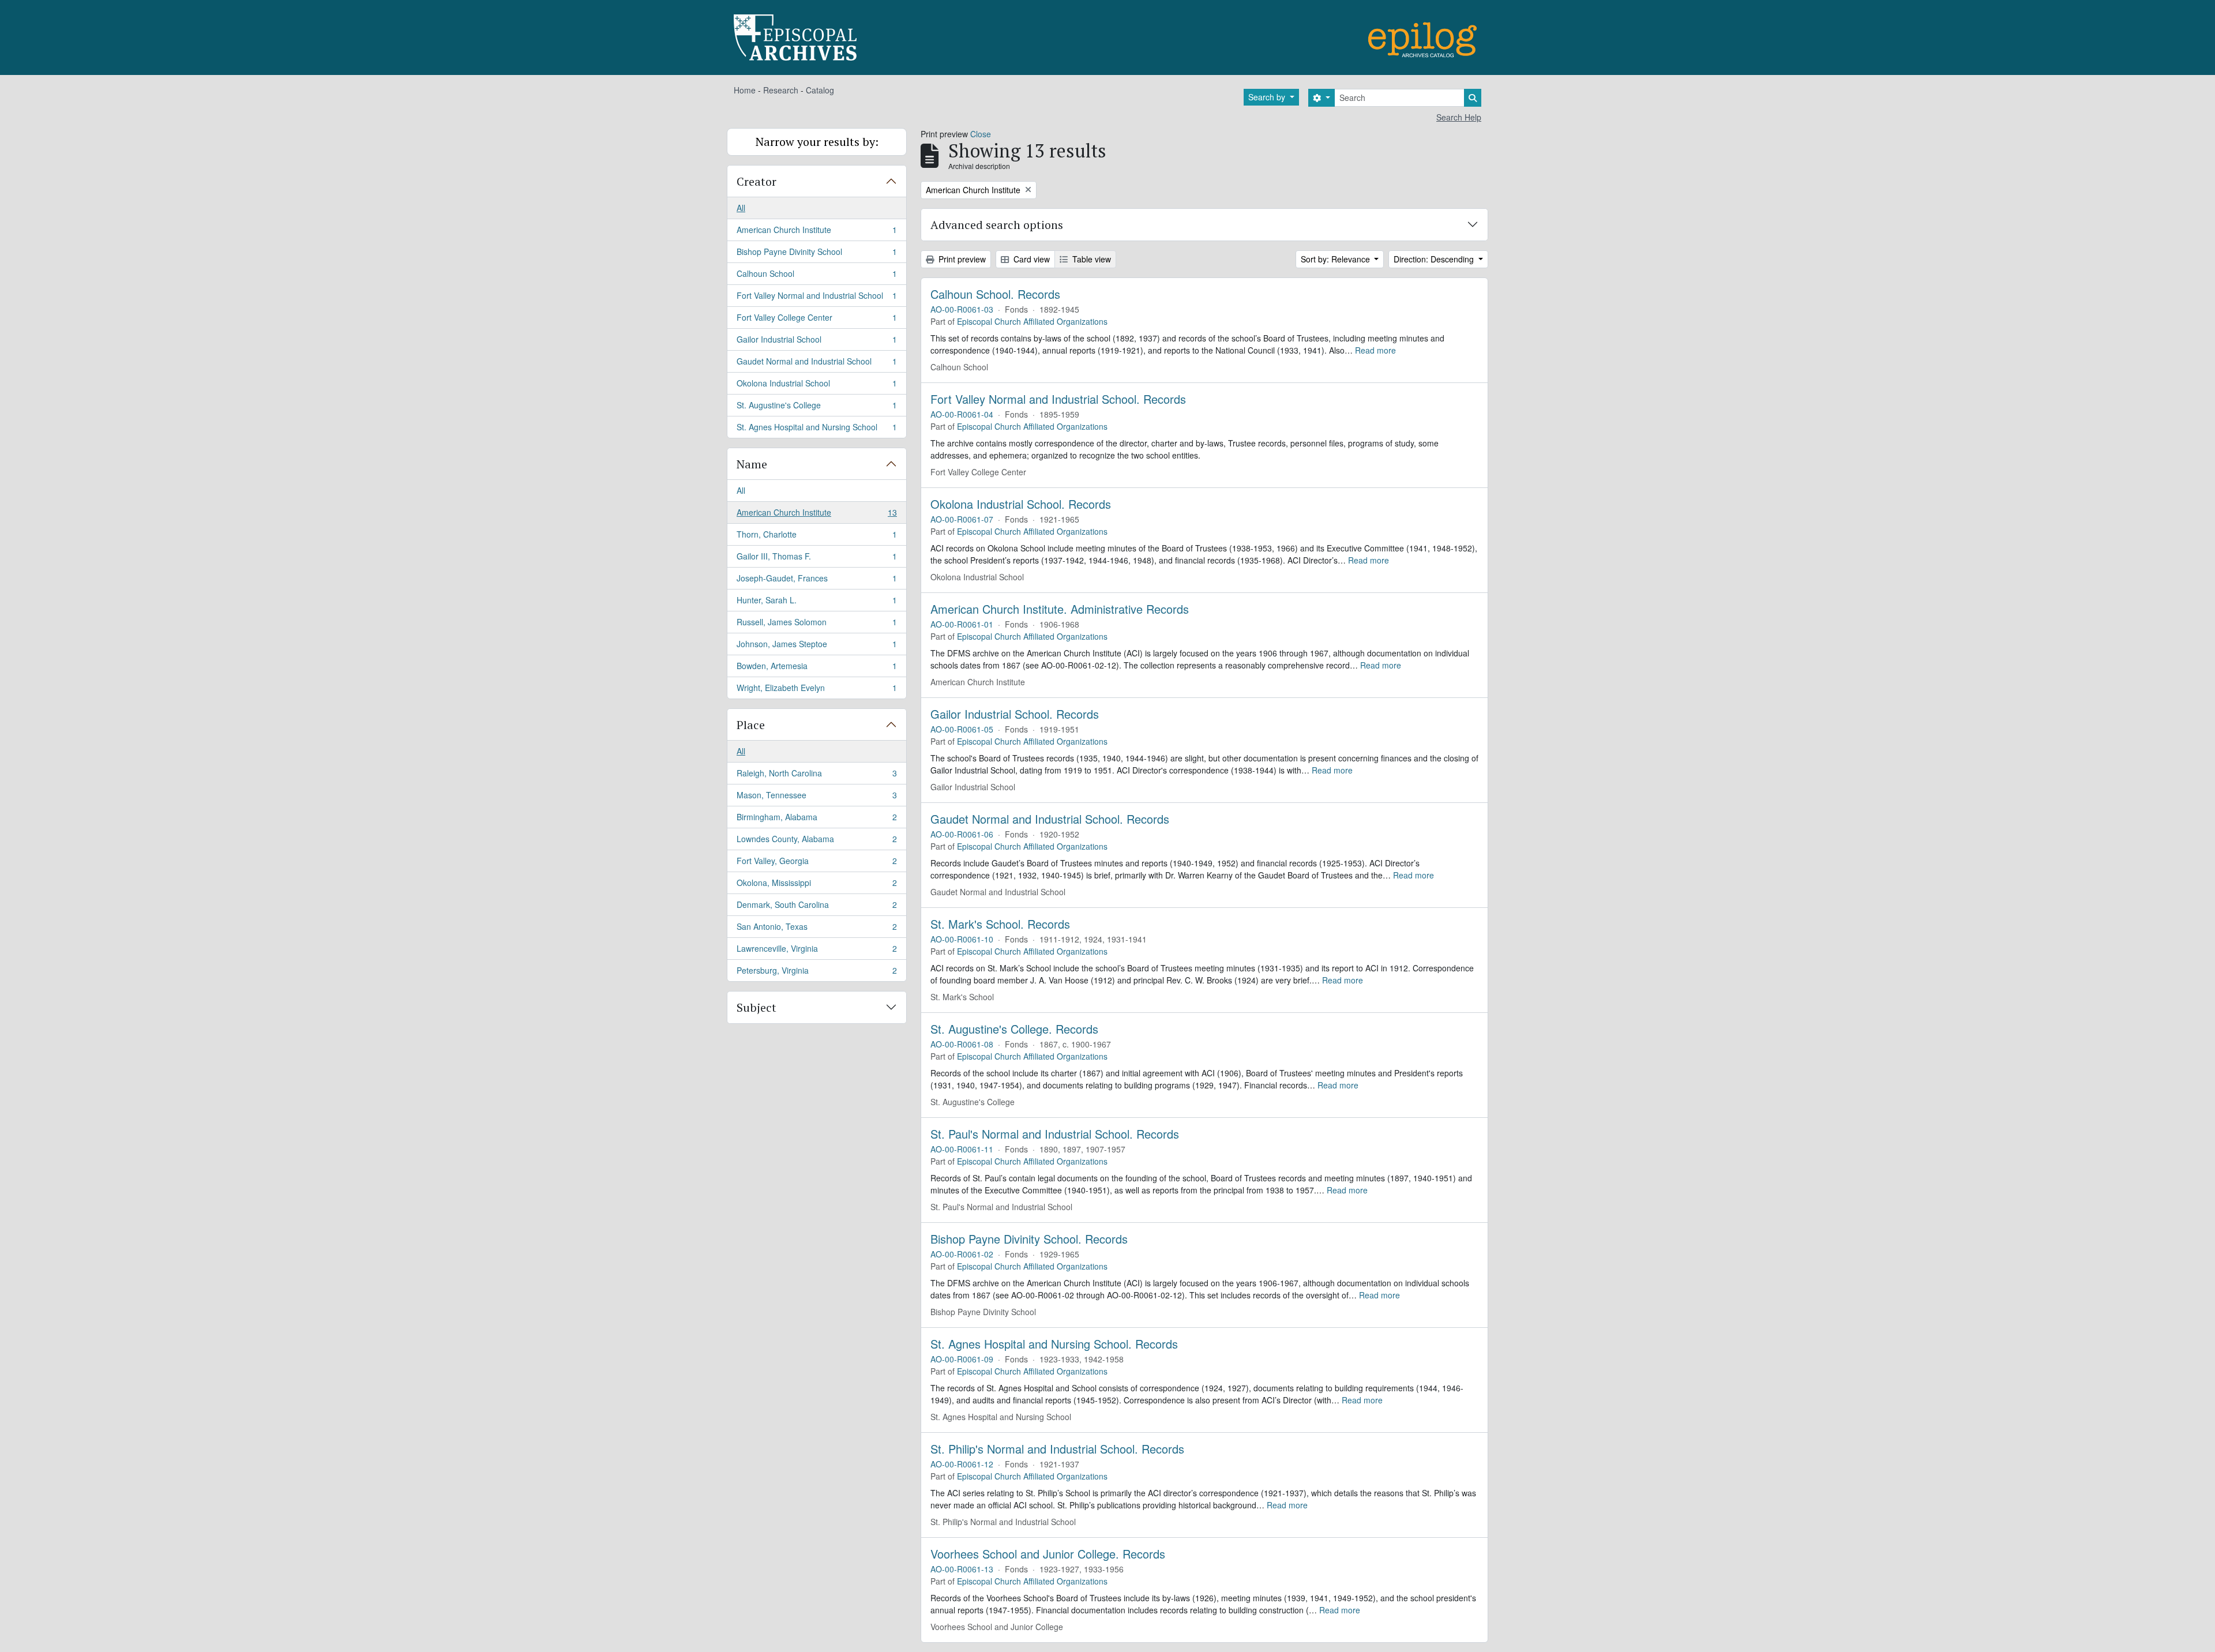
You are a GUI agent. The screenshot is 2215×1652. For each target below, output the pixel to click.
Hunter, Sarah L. (816, 603)
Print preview (961, 259)
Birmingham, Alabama (816, 820)
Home (745, 90)
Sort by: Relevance (1336, 259)
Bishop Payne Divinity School (816, 254)
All (741, 208)
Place (751, 725)
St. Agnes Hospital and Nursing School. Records (1054, 1344)
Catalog (820, 90)
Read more (1375, 350)
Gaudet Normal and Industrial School (816, 364)
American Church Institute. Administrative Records (1060, 609)
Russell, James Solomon (816, 625)
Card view (1030, 259)
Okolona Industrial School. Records (1021, 504)
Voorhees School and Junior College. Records (1048, 1554)
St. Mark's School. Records (1000, 924)
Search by (1268, 97)
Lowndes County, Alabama (816, 842)
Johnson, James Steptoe (816, 647)
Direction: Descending (1435, 259)
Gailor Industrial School (816, 342)
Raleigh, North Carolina (816, 776)
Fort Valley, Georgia (816, 863)
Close (981, 134)
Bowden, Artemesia (816, 669)
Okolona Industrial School (816, 386)
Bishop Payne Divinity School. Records (1029, 1239)
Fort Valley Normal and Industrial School (816, 298)
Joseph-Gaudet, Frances (816, 581)
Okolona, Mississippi (816, 885)
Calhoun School (816, 276)
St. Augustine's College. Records (1014, 1029)
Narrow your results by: (817, 142)
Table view (1090, 259)
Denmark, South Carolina (816, 907)
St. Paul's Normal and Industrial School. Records (1055, 1134)
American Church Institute (816, 232)
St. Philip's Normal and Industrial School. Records (1057, 1449)
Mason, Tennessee (816, 798)
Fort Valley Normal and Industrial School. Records (1058, 399)
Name (752, 464)
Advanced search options (997, 225)
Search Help (1459, 117)
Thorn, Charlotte (816, 537)
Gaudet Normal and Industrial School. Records (1050, 819)
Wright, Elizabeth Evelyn (816, 690)
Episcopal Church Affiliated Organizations (1032, 321)
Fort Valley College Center (816, 320)
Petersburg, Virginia (816, 973)
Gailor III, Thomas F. (816, 559)
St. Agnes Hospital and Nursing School (816, 429)
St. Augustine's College (816, 408)
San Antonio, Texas (816, 929)
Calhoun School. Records (995, 294)
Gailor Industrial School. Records (1015, 714)
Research (781, 90)
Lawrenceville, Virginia (816, 951)
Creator (757, 181)
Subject (757, 1007)
